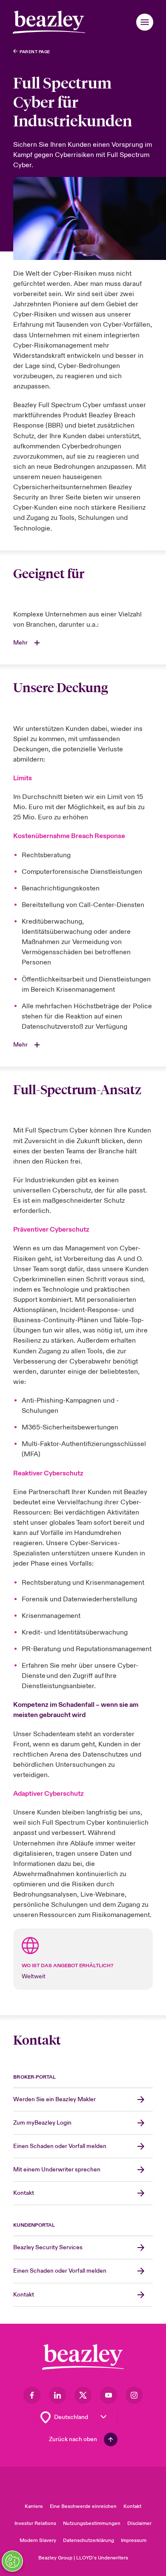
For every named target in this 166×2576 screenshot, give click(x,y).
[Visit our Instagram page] (134, 2395)
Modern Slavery (38, 2540)
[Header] (49, 22)
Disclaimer (139, 2523)
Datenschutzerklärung (89, 2540)
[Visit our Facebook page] (32, 2395)
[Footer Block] (83, 2357)
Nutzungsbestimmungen (92, 2523)
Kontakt (132, 2506)
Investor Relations (35, 2523)
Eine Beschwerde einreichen (83, 2506)
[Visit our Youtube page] (109, 2395)
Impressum (134, 2540)
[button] (145, 22)
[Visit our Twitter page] (83, 2395)
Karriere (34, 2506)
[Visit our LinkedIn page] (57, 2395)
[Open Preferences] (12, 2561)
